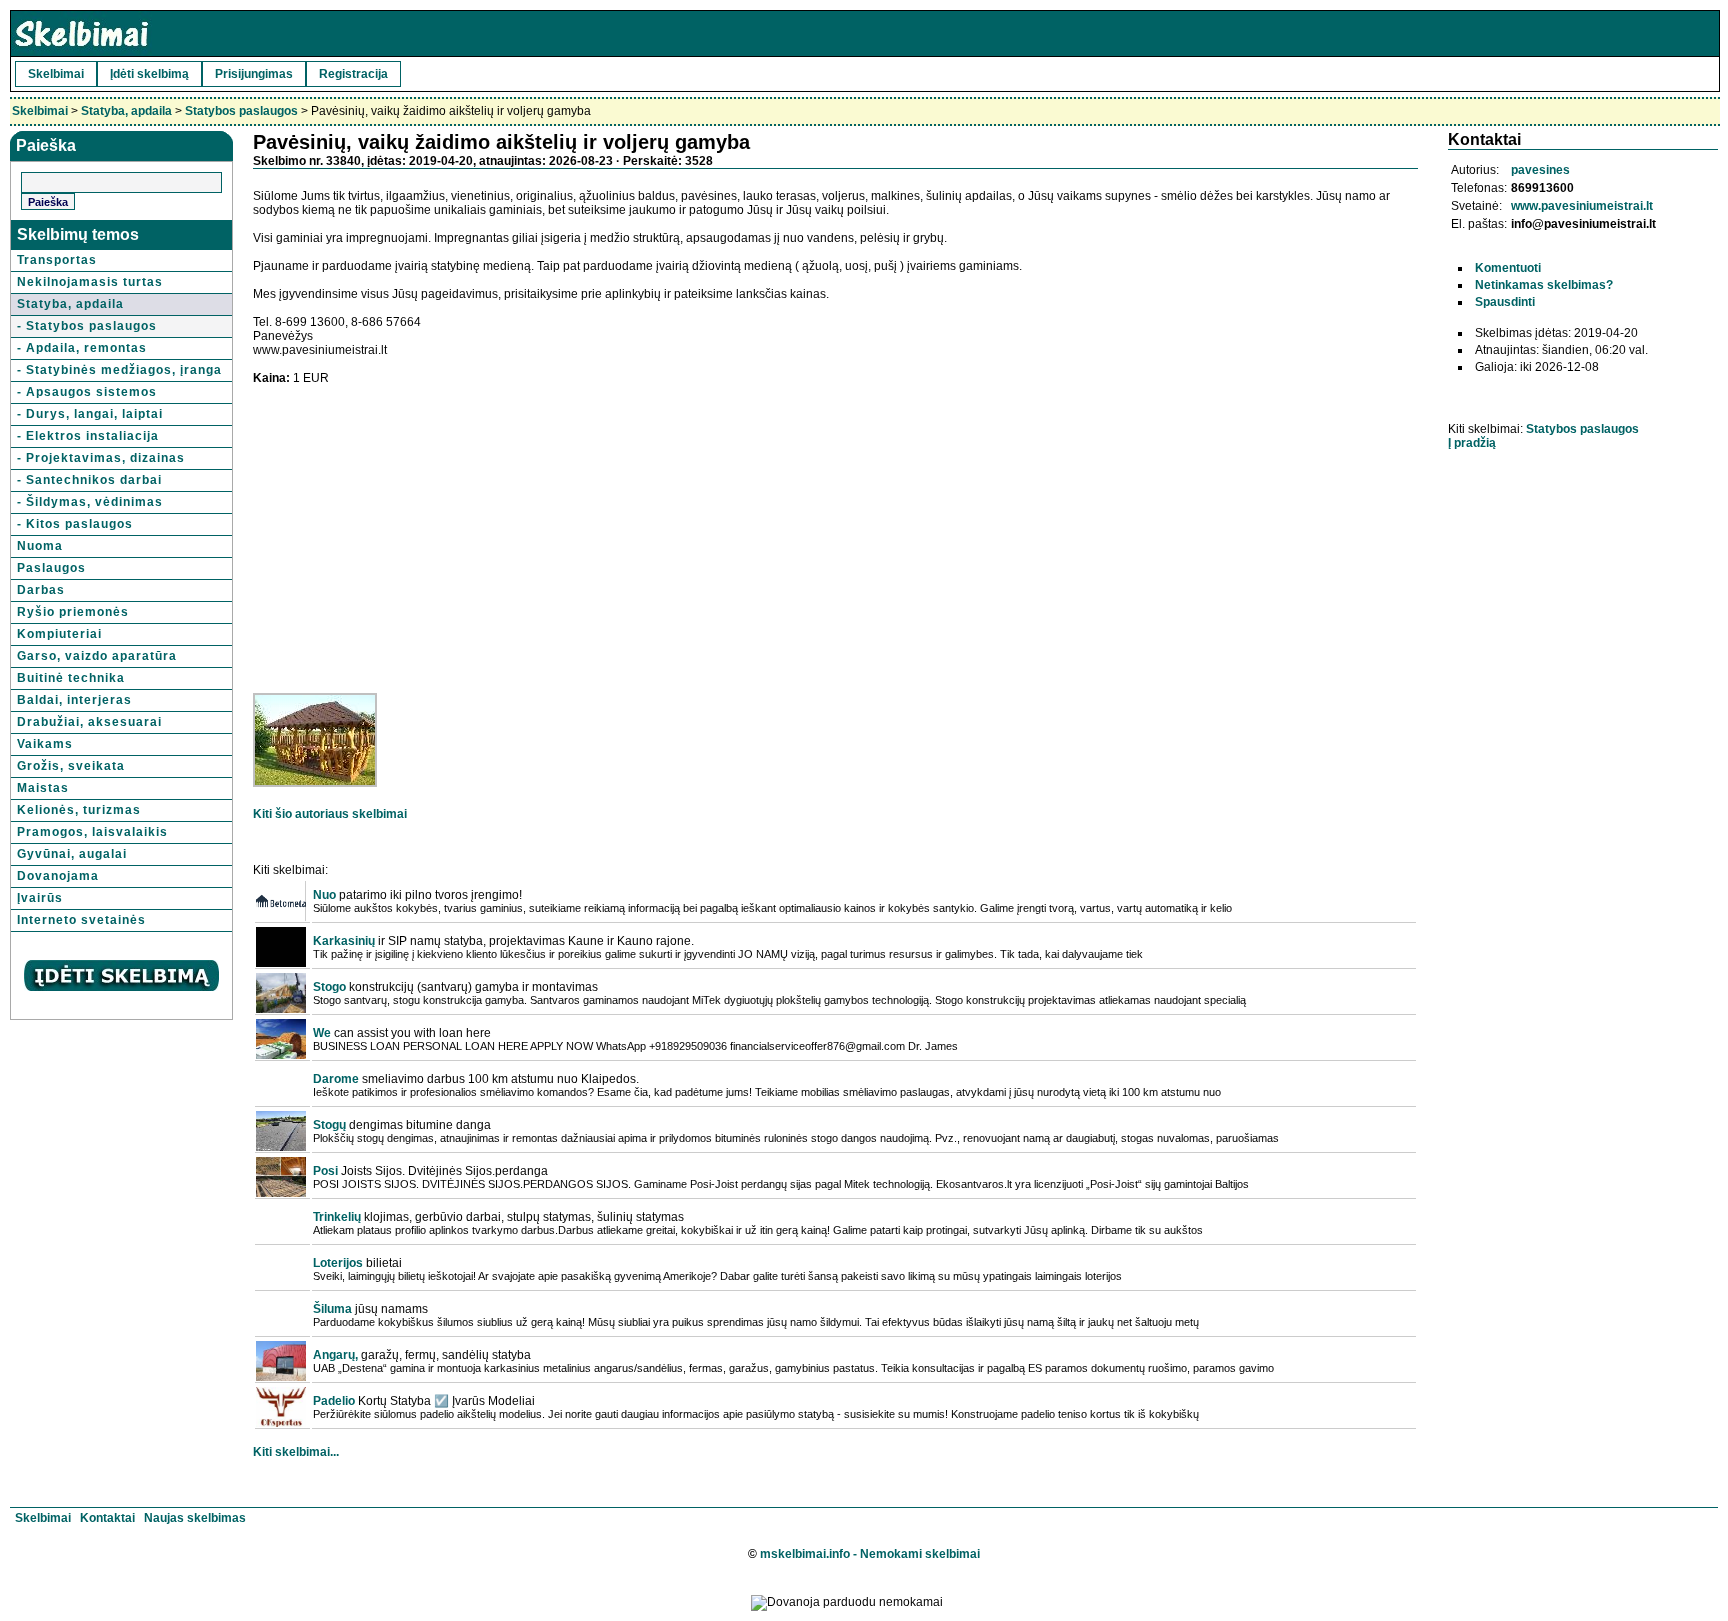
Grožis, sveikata (71, 766)
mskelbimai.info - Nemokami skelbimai (870, 1554)
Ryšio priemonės (73, 612)
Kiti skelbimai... (296, 1452)
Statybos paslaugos (241, 111)
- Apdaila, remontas (82, 348)
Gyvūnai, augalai (72, 854)
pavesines (1540, 170)
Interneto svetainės (81, 920)
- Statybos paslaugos (87, 326)
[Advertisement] (421, 525)
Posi (325, 1171)
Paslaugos (51, 568)
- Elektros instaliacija (88, 436)
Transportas (57, 260)
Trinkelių (337, 1217)
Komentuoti (1508, 268)
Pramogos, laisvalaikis (92, 832)
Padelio (334, 1401)
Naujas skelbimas (195, 1518)
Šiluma (332, 1309)
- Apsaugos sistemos (87, 392)
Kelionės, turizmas (79, 810)
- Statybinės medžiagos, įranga (119, 370)
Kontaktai (107, 1518)
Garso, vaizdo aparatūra (97, 656)
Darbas (41, 590)
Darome (336, 1079)
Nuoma (40, 546)
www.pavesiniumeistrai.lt (1582, 206)
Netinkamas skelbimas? (1544, 285)
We (322, 1033)
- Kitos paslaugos (75, 524)
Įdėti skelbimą (149, 74)
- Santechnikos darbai (89, 480)
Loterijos (338, 1263)
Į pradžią (1472, 443)
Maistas (43, 788)
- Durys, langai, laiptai (90, 414)
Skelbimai (56, 74)
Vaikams (45, 744)
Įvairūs (40, 898)
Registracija (353, 74)
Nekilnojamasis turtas (90, 282)
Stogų (329, 1125)
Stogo (329, 987)
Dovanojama (58, 876)
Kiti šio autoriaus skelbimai (330, 814)
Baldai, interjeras (74, 700)
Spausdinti (1505, 302)
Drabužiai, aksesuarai (89, 722)
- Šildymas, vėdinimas (90, 502)
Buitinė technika (71, 678)
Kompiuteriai (59, 634)
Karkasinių (344, 941)
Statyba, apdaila (126, 111)
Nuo (324, 895)
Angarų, (335, 1355)
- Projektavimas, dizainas (101, 458)
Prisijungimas (254, 74)
